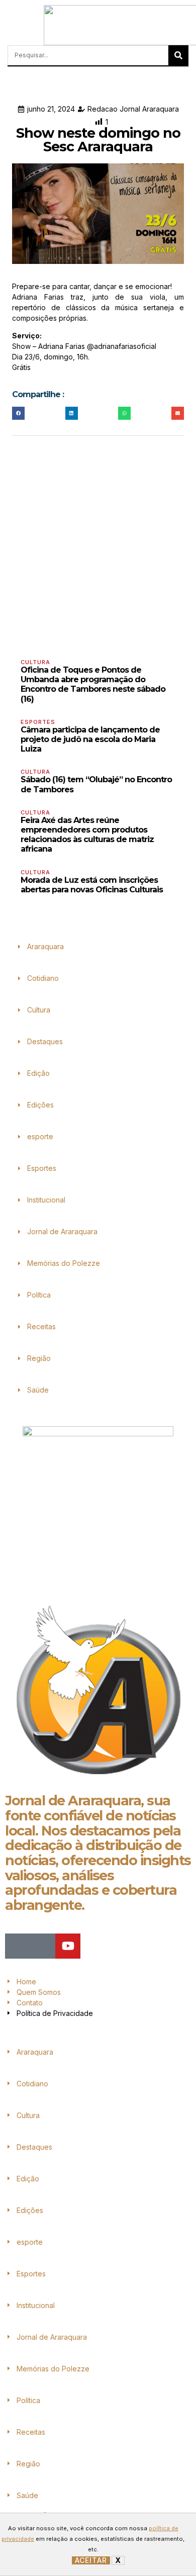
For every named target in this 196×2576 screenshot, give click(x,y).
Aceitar (91, 2560)
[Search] (178, 55)
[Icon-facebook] (18, 1946)
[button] (10, 25)
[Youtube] (68, 1946)
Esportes (38, 722)
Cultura (35, 662)
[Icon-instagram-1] (43, 1946)
